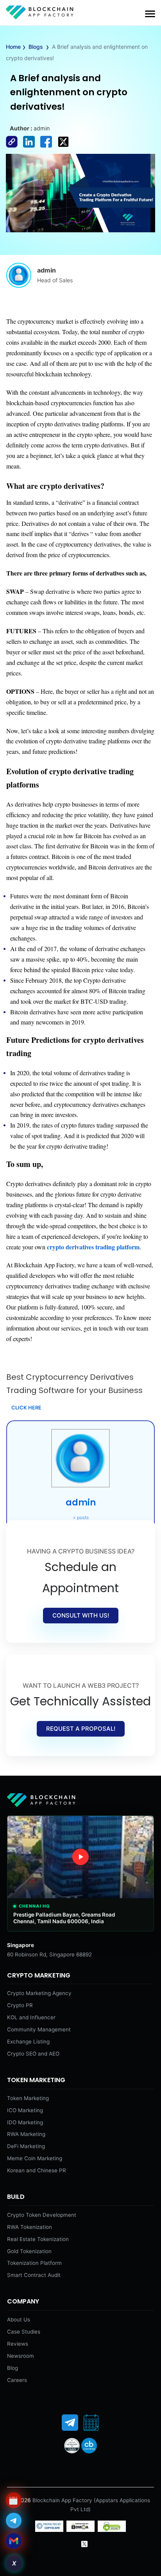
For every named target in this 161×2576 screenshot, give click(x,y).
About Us (19, 2319)
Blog (13, 2368)
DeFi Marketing (26, 2146)
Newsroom (21, 2356)
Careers (17, 2380)
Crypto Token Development (42, 2215)
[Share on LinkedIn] (32, 148)
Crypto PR (20, 2005)
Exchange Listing (28, 2042)
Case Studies (24, 2332)
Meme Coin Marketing (35, 2158)
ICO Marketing (25, 2110)
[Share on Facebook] (14, 148)
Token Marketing (28, 2098)
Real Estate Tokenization (38, 2239)
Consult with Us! (81, 1615)
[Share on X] (65, 148)
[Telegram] (70, 2423)
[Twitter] (84, 2544)
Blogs (36, 47)
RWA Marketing (26, 2134)
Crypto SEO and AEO (33, 2054)
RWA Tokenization (30, 2227)
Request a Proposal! (81, 1729)
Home (13, 47)
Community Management (39, 2029)
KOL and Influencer (31, 2017)
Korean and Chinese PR (37, 2170)
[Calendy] (91, 2423)
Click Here (26, 1408)
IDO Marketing (25, 2122)
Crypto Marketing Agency (39, 1993)
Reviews (18, 2344)
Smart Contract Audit (34, 2275)
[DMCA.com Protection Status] (80, 2530)
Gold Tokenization (29, 2251)
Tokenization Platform (34, 2263)
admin (81, 1503)
